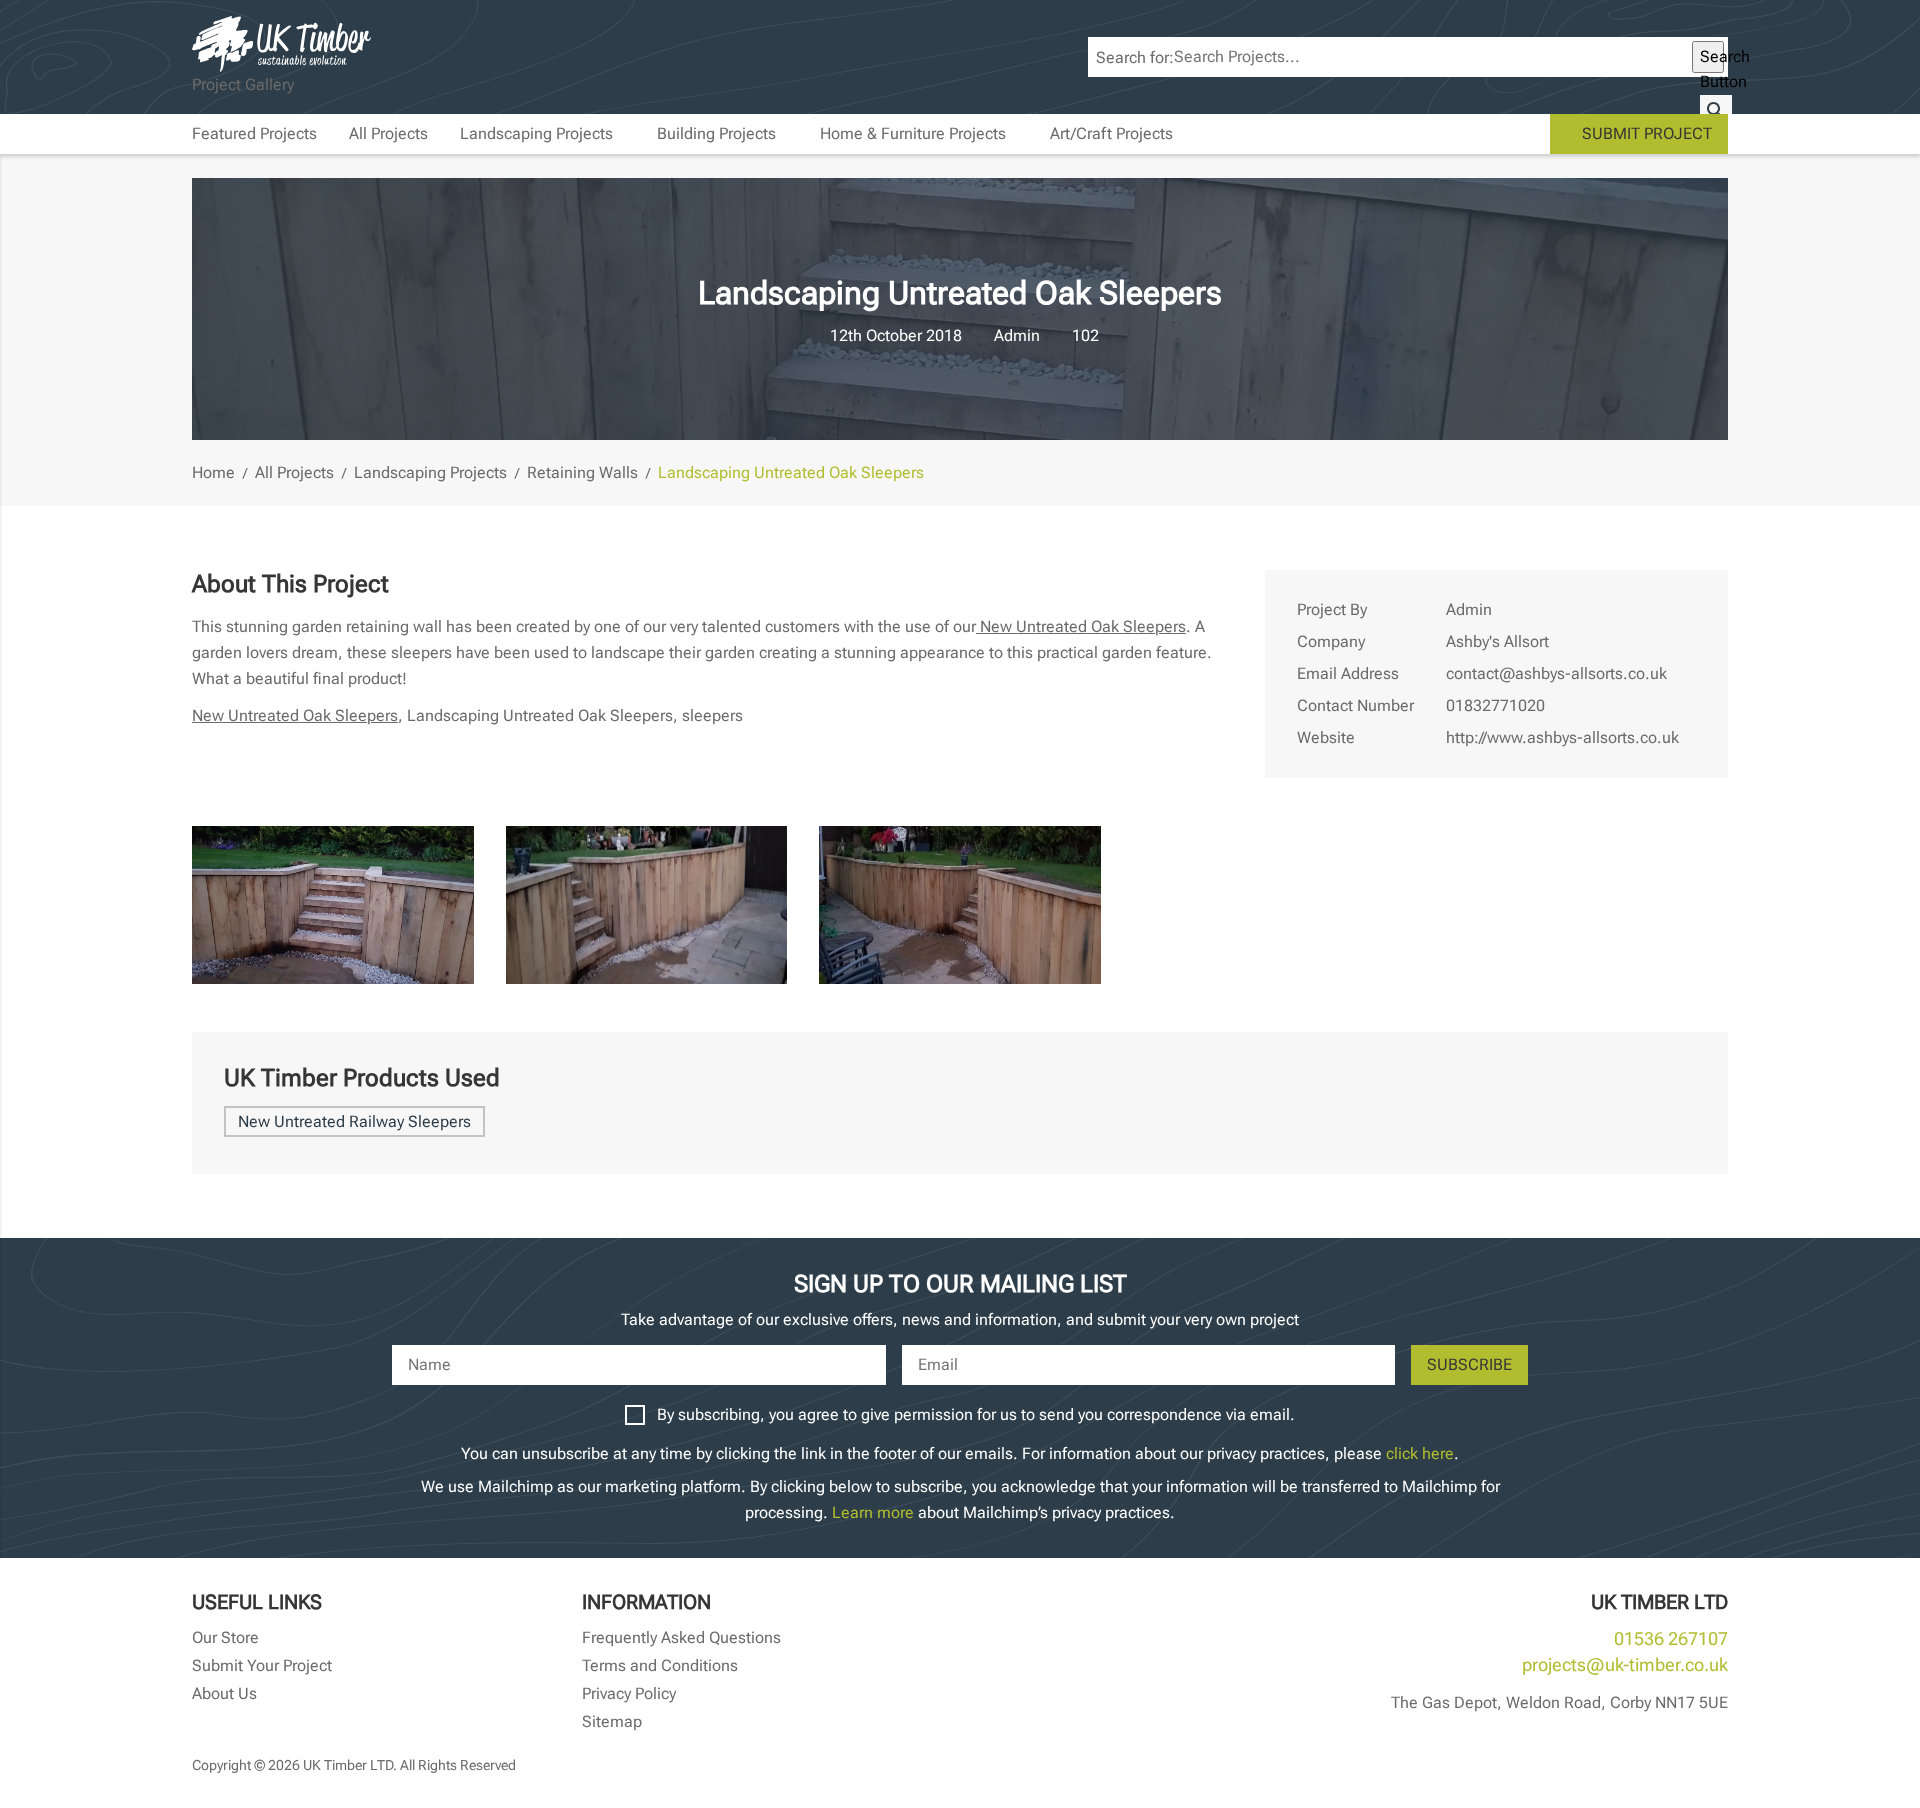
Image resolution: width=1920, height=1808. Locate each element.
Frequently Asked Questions (681, 1637)
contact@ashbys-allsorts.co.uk (1556, 673)
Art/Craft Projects (1111, 133)
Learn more (873, 1512)
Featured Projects (254, 133)
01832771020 (1495, 705)
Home (213, 472)
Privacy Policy (629, 1693)
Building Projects (716, 133)
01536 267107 (1671, 1638)
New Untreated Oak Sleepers (1081, 626)
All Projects (388, 133)
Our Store (225, 1637)
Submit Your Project (262, 1665)
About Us (224, 1693)
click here (1420, 1453)
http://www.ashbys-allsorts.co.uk (1562, 737)
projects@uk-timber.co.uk (1625, 1664)
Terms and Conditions (660, 1665)
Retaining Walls (582, 472)
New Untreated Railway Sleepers (354, 1121)
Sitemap (612, 1721)
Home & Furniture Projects (913, 133)
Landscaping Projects (536, 133)
